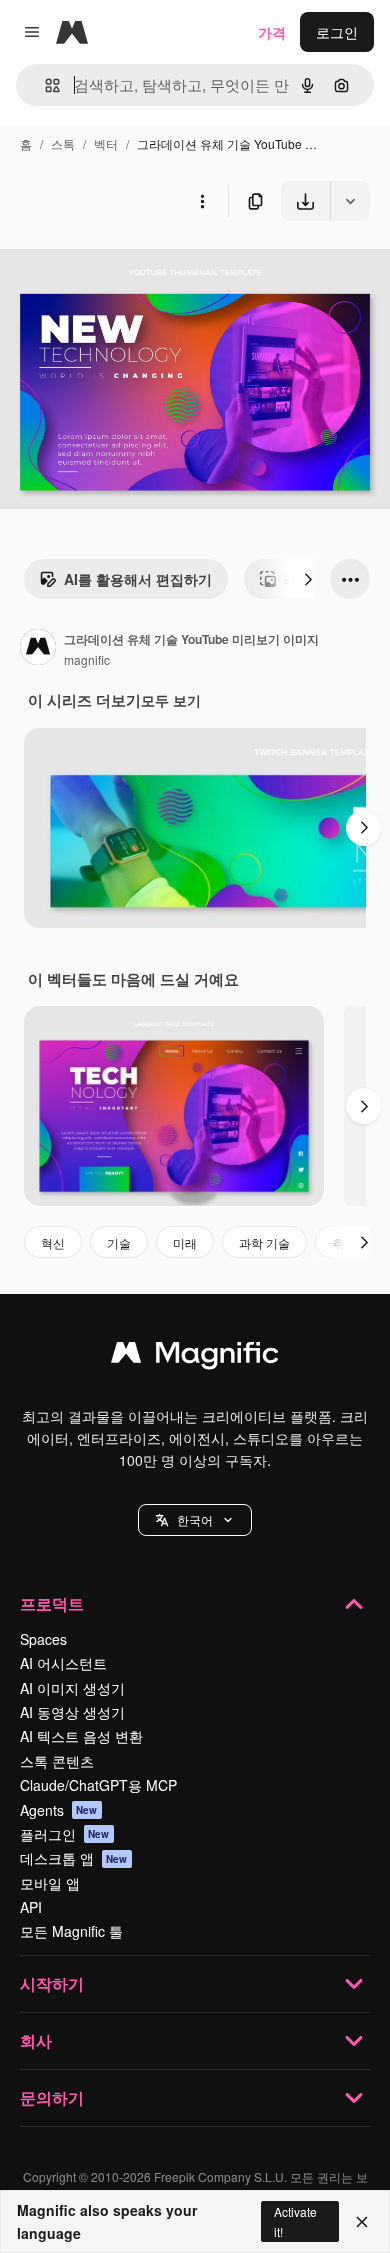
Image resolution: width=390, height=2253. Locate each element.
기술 (119, 1242)
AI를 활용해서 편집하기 (138, 579)
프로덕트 (52, 1603)
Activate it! (295, 2221)
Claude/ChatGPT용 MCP (98, 1785)
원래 (115, 267)
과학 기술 (264, 1242)
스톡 (63, 143)
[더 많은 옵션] (202, 201)
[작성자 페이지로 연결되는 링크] (38, 649)
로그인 (337, 32)
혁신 (53, 1242)
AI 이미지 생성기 (72, 1688)
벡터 (106, 143)
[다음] (308, 579)
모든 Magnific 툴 (71, 1931)
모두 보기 (171, 700)
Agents (59, 1810)
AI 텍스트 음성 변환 (81, 1736)
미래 (185, 1242)
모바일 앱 (50, 1883)
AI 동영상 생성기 (72, 1712)
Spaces (43, 1639)
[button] (195, 1520)
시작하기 (52, 1983)
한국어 (195, 1519)
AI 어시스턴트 (63, 1663)
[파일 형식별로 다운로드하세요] (350, 201)
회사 (36, 2040)
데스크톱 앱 (74, 1858)
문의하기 (52, 2097)
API (31, 1907)
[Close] (362, 2222)
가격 (272, 32)
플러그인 (65, 1834)
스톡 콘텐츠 (57, 1761)
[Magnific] (195, 1357)
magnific (87, 659)
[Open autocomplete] (44, 85)
